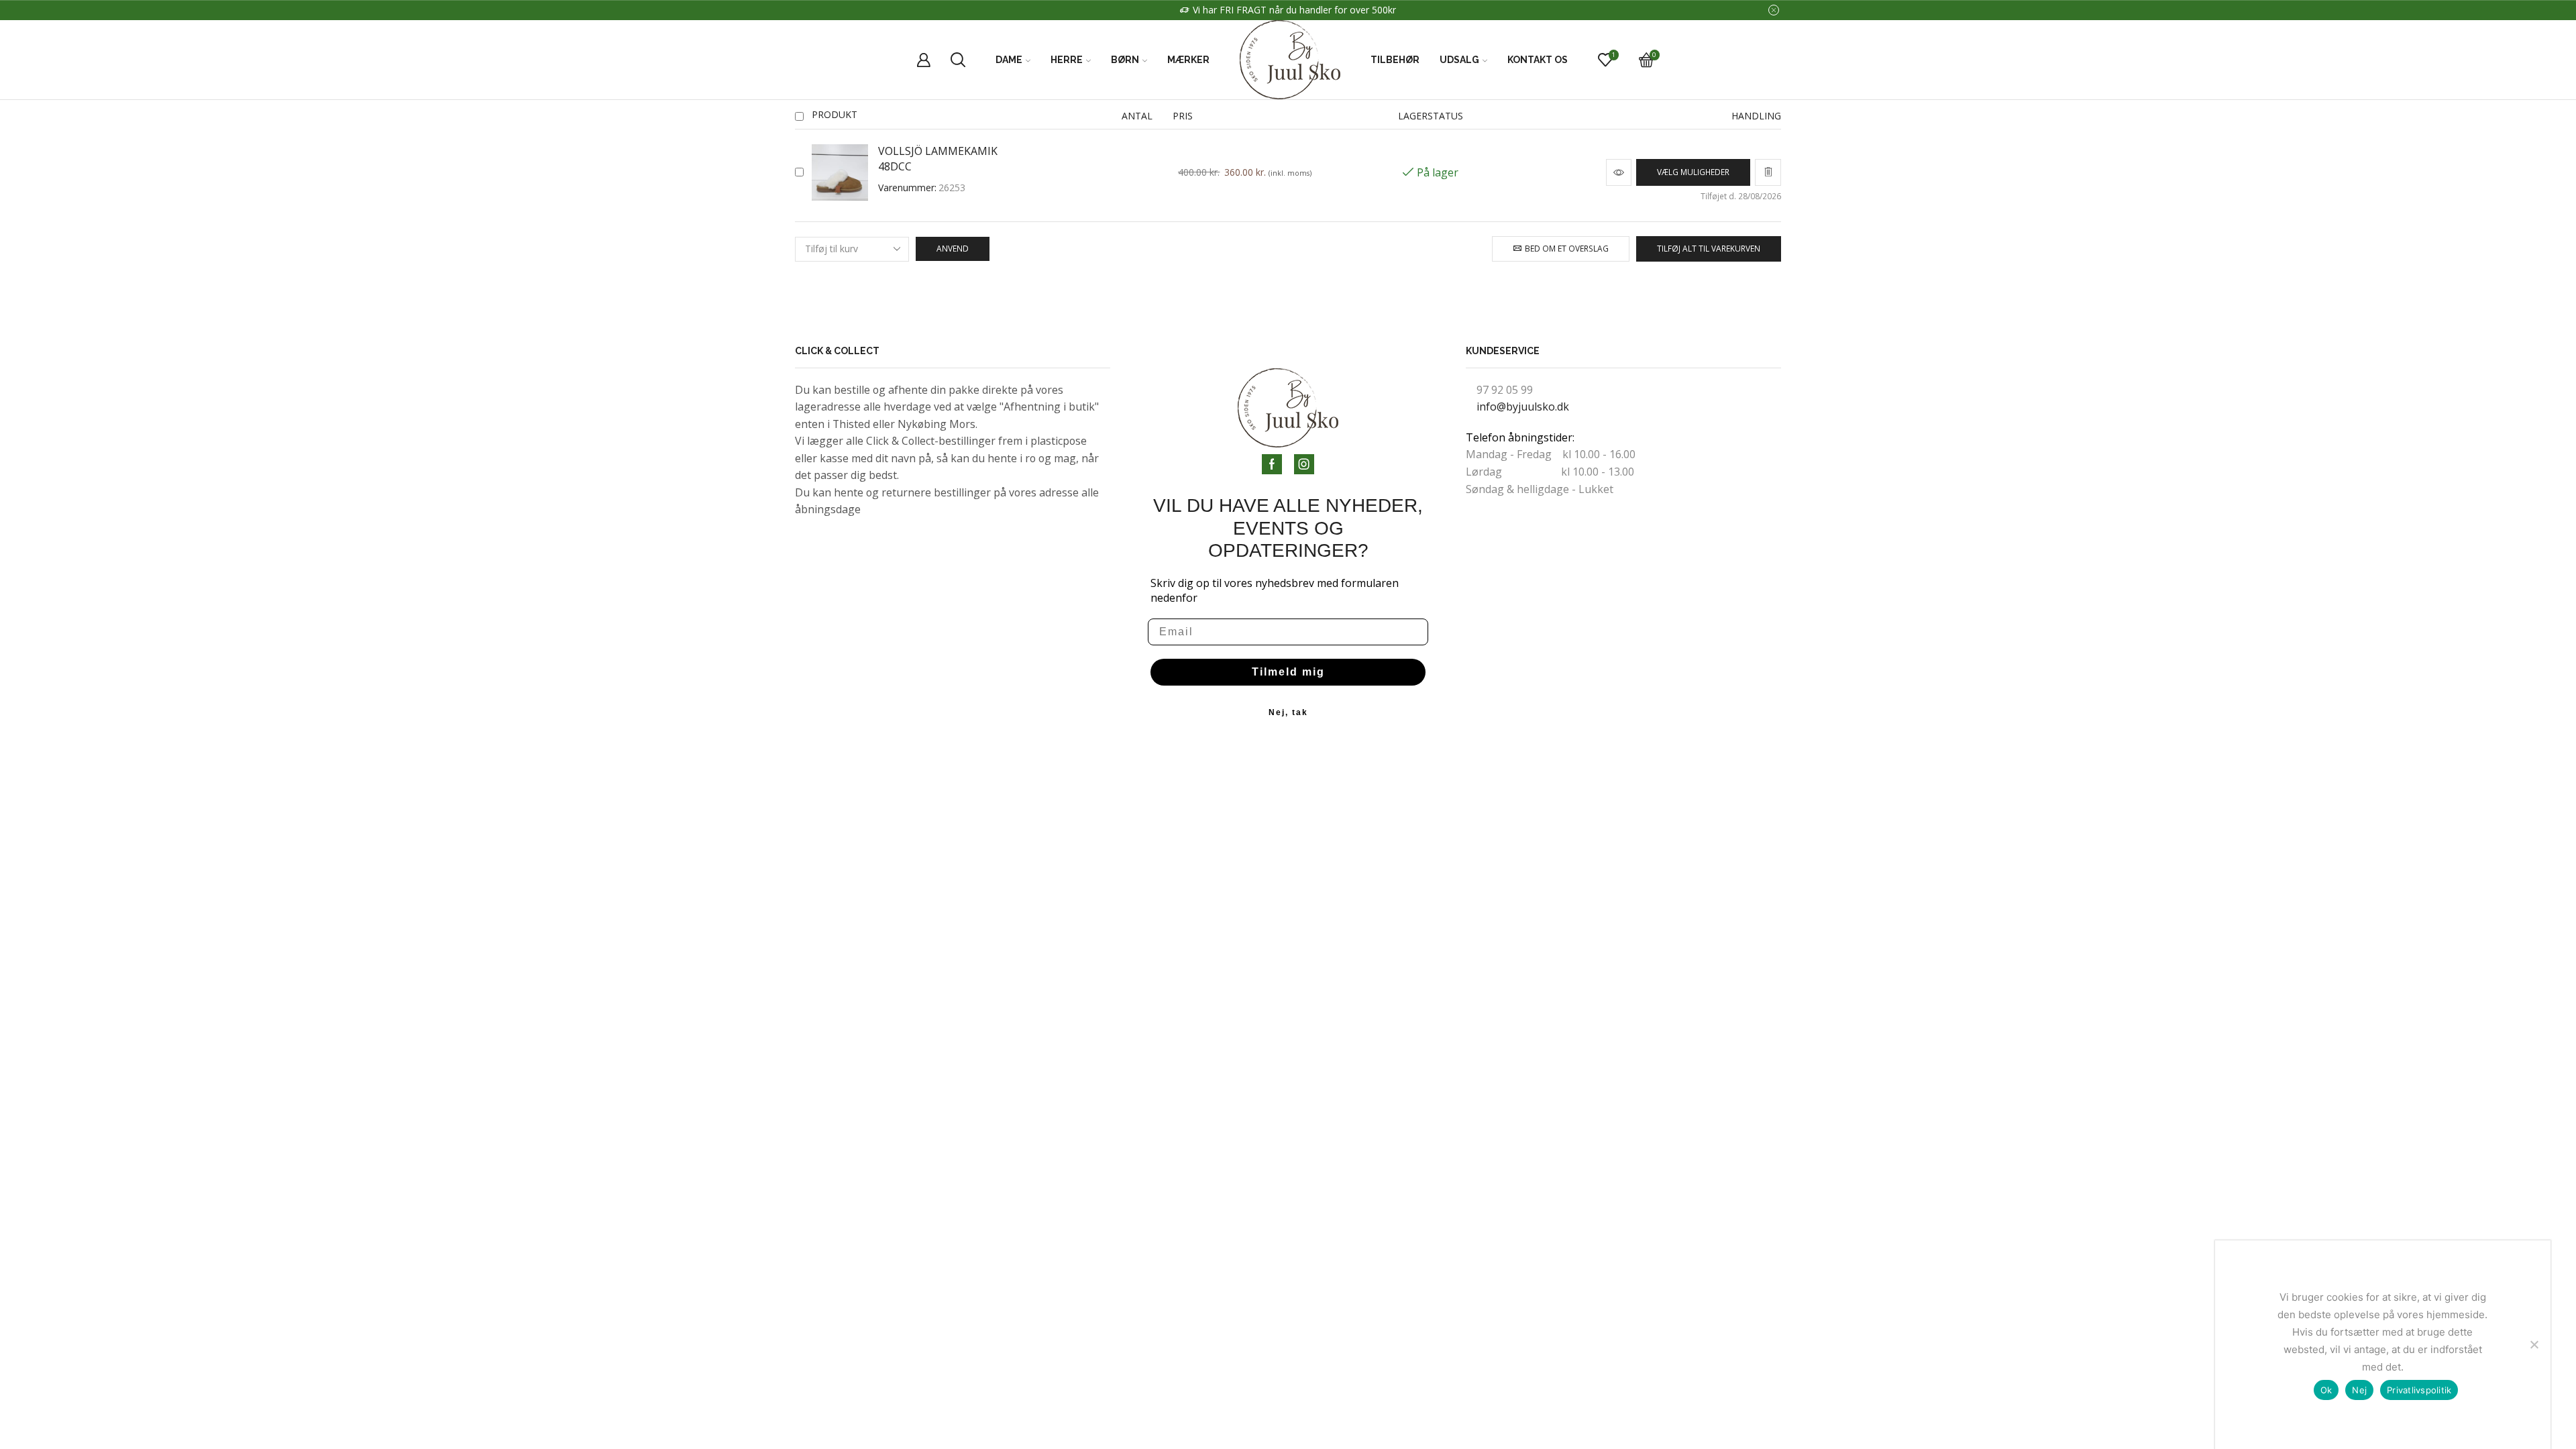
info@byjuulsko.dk (1523, 407)
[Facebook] (1272, 464)
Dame (1009, 60)
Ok (2326, 1390)
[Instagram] (1304, 464)
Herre (1067, 60)
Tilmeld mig (1288, 672)
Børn (1125, 60)
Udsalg (1459, 60)
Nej (2359, 1390)
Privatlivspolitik (2419, 1390)
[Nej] (2534, 1344)
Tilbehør (1395, 60)
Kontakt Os (1538, 60)
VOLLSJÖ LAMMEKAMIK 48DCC (938, 159)
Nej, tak (1288, 712)
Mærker (1188, 60)
